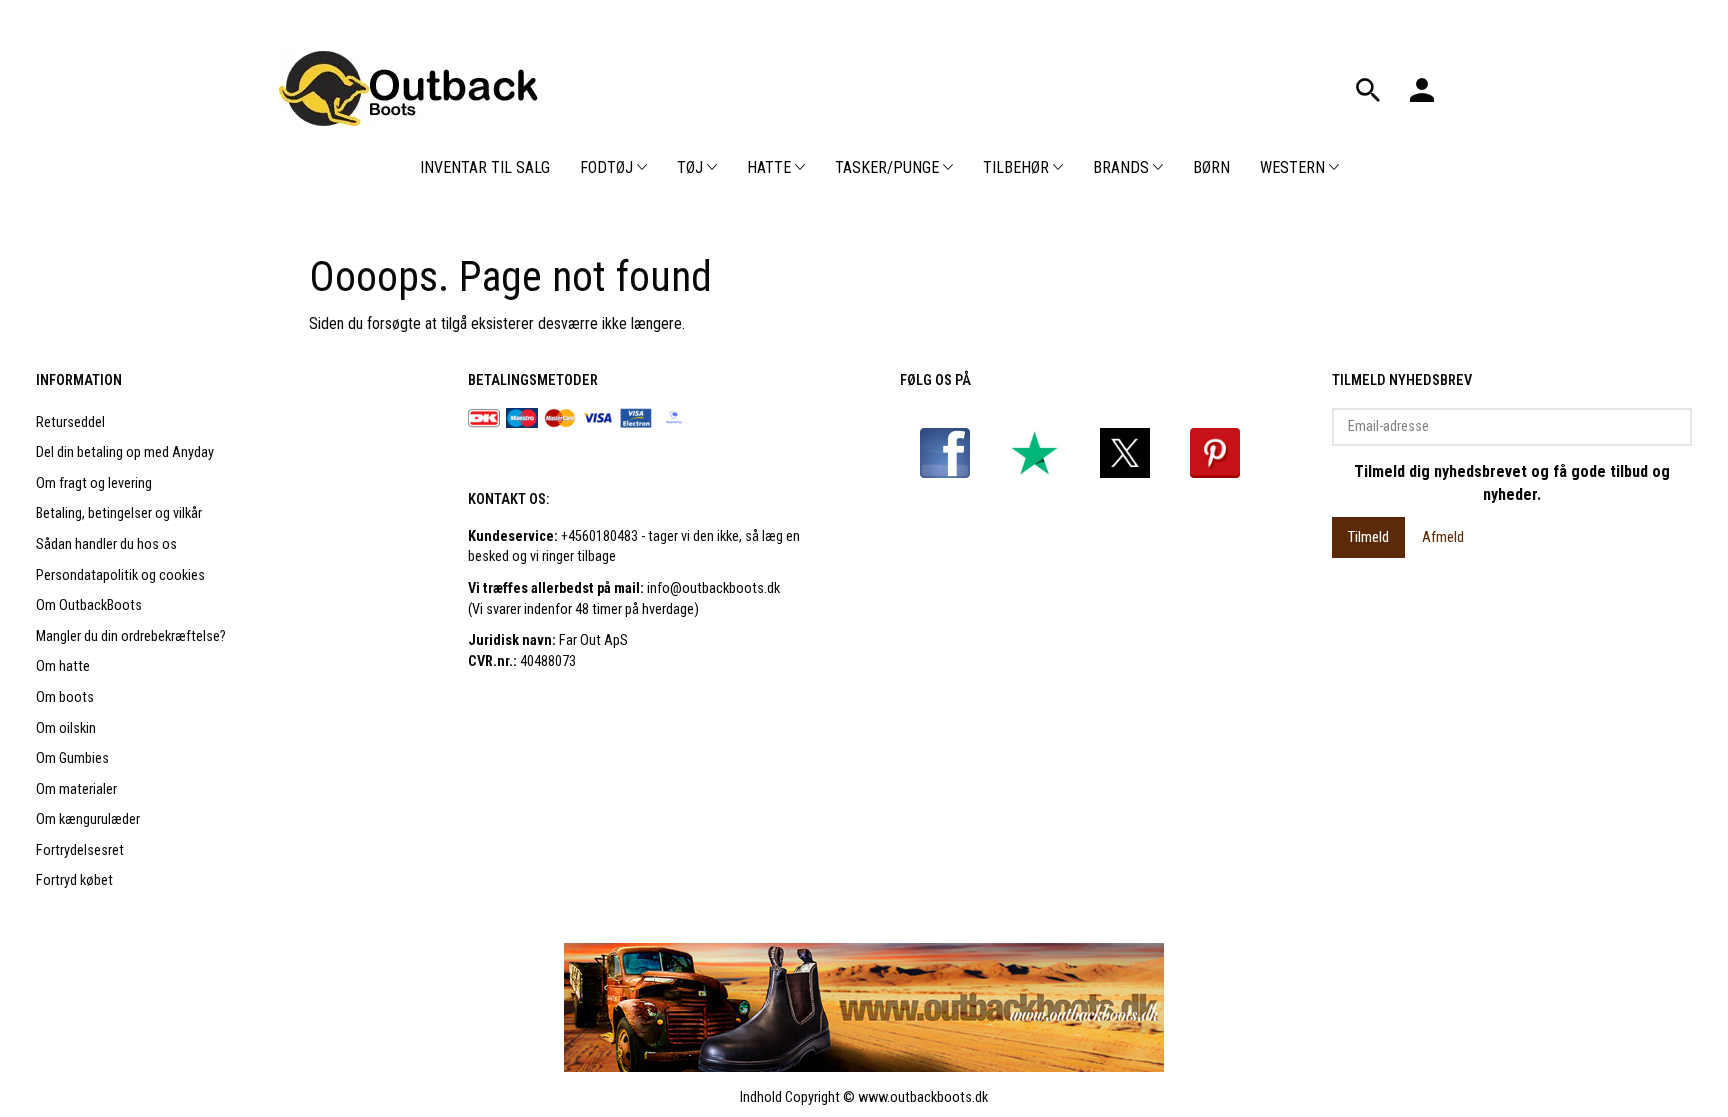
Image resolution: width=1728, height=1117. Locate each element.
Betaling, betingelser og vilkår (119, 513)
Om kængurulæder (88, 819)
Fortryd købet (74, 880)
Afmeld (1443, 537)
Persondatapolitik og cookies (120, 575)
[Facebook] (945, 452)
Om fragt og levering (94, 483)
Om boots (65, 697)
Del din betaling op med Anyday (125, 452)
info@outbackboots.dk (713, 588)
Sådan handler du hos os (106, 544)
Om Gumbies (72, 758)
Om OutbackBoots (89, 605)
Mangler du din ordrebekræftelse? (131, 636)
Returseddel (70, 422)
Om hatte (63, 666)
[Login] (1422, 88)
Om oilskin (66, 728)
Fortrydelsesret (80, 850)
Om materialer (76, 789)
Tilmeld (1368, 537)
